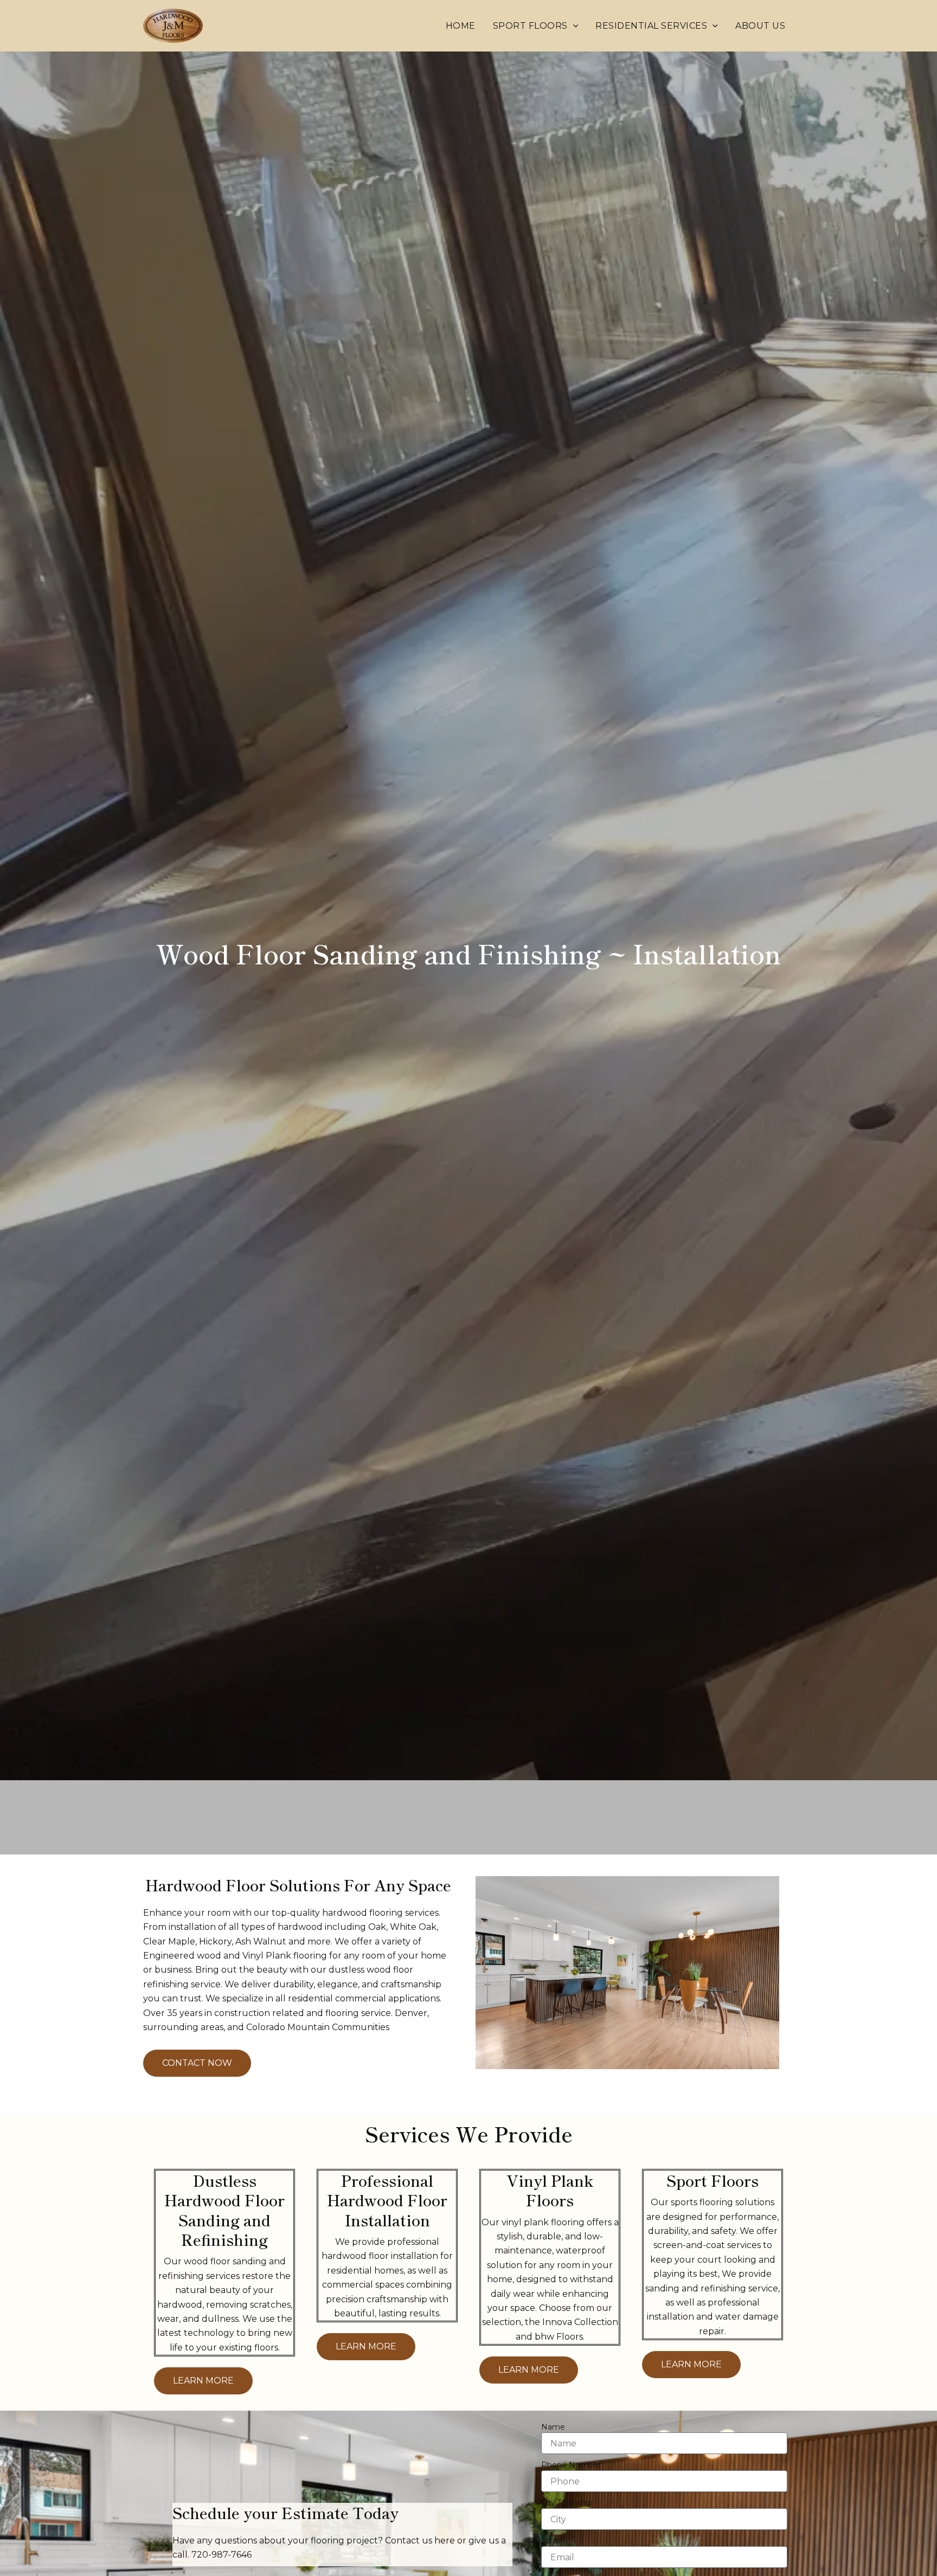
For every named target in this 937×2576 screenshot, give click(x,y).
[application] (573, 26)
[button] (536, 26)
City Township (567, 2503)
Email (552, 2541)
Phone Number (571, 2465)
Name (553, 2427)
